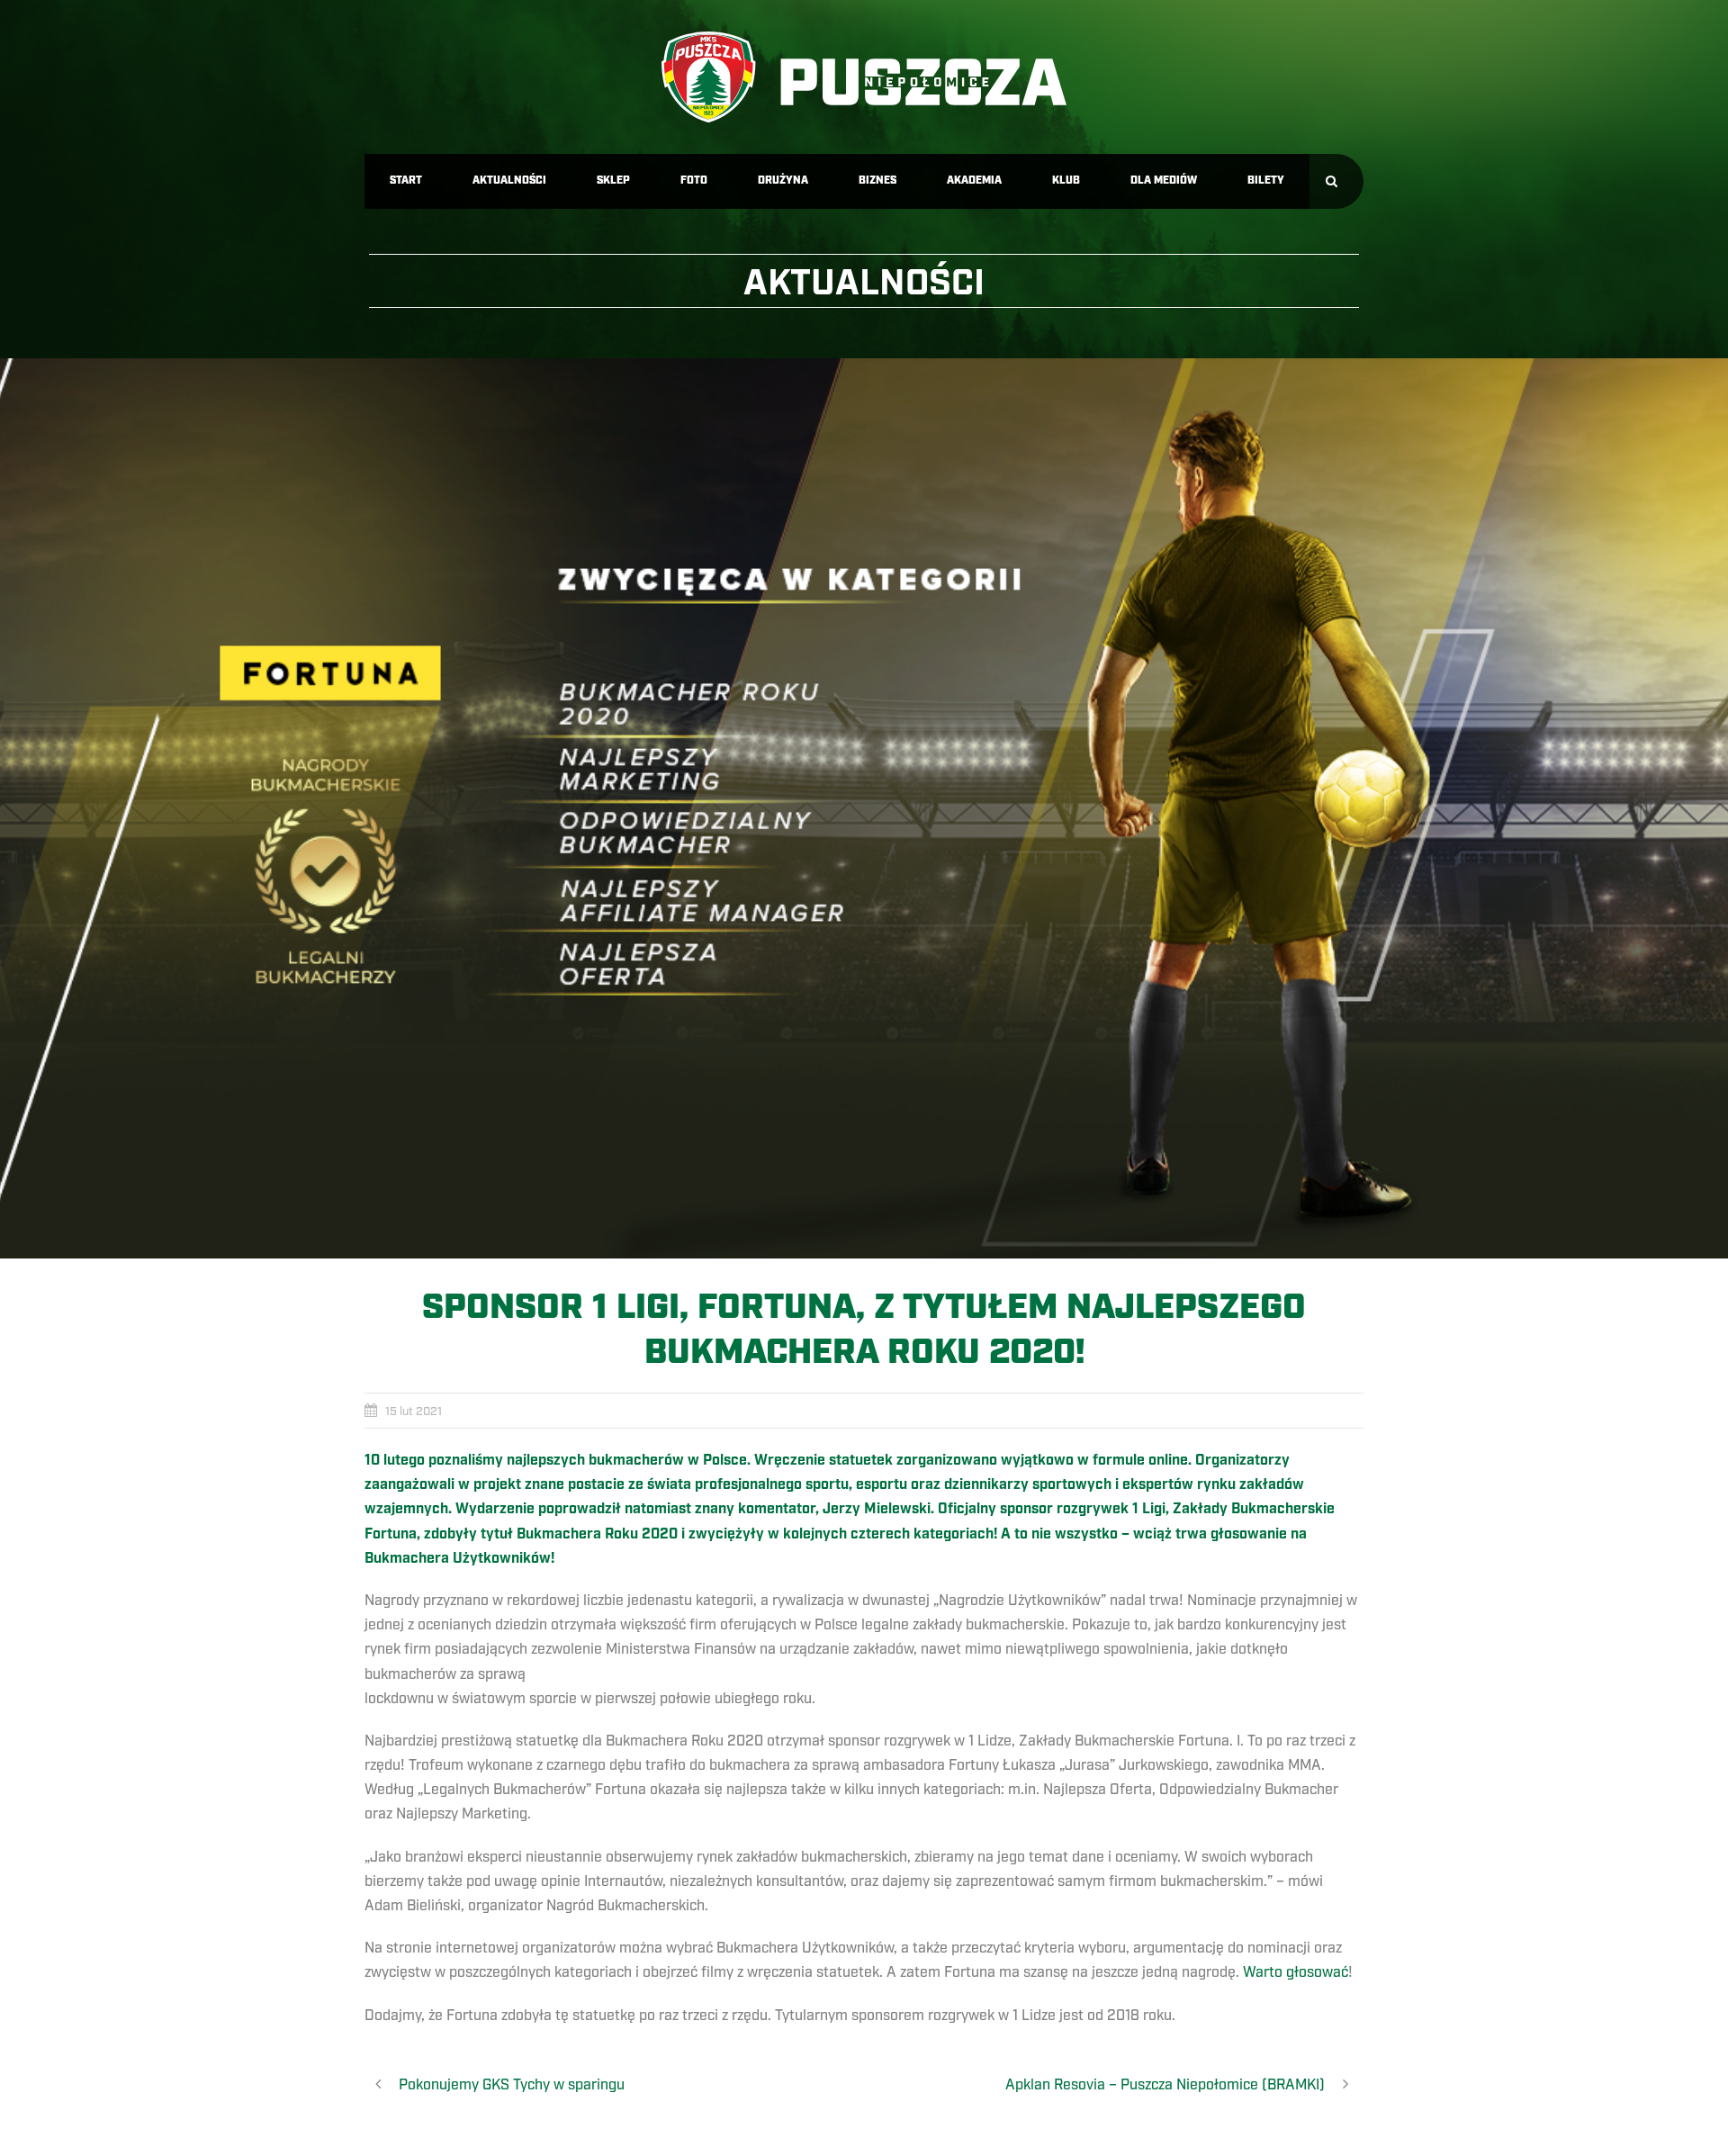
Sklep (613, 180)
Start (406, 180)
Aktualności (509, 180)
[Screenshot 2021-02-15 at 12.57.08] (864, 808)
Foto (694, 180)
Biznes (877, 180)
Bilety (1266, 180)
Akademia (974, 180)
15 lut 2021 (414, 1412)
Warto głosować (1296, 1972)
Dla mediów (1164, 180)
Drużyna (783, 180)
